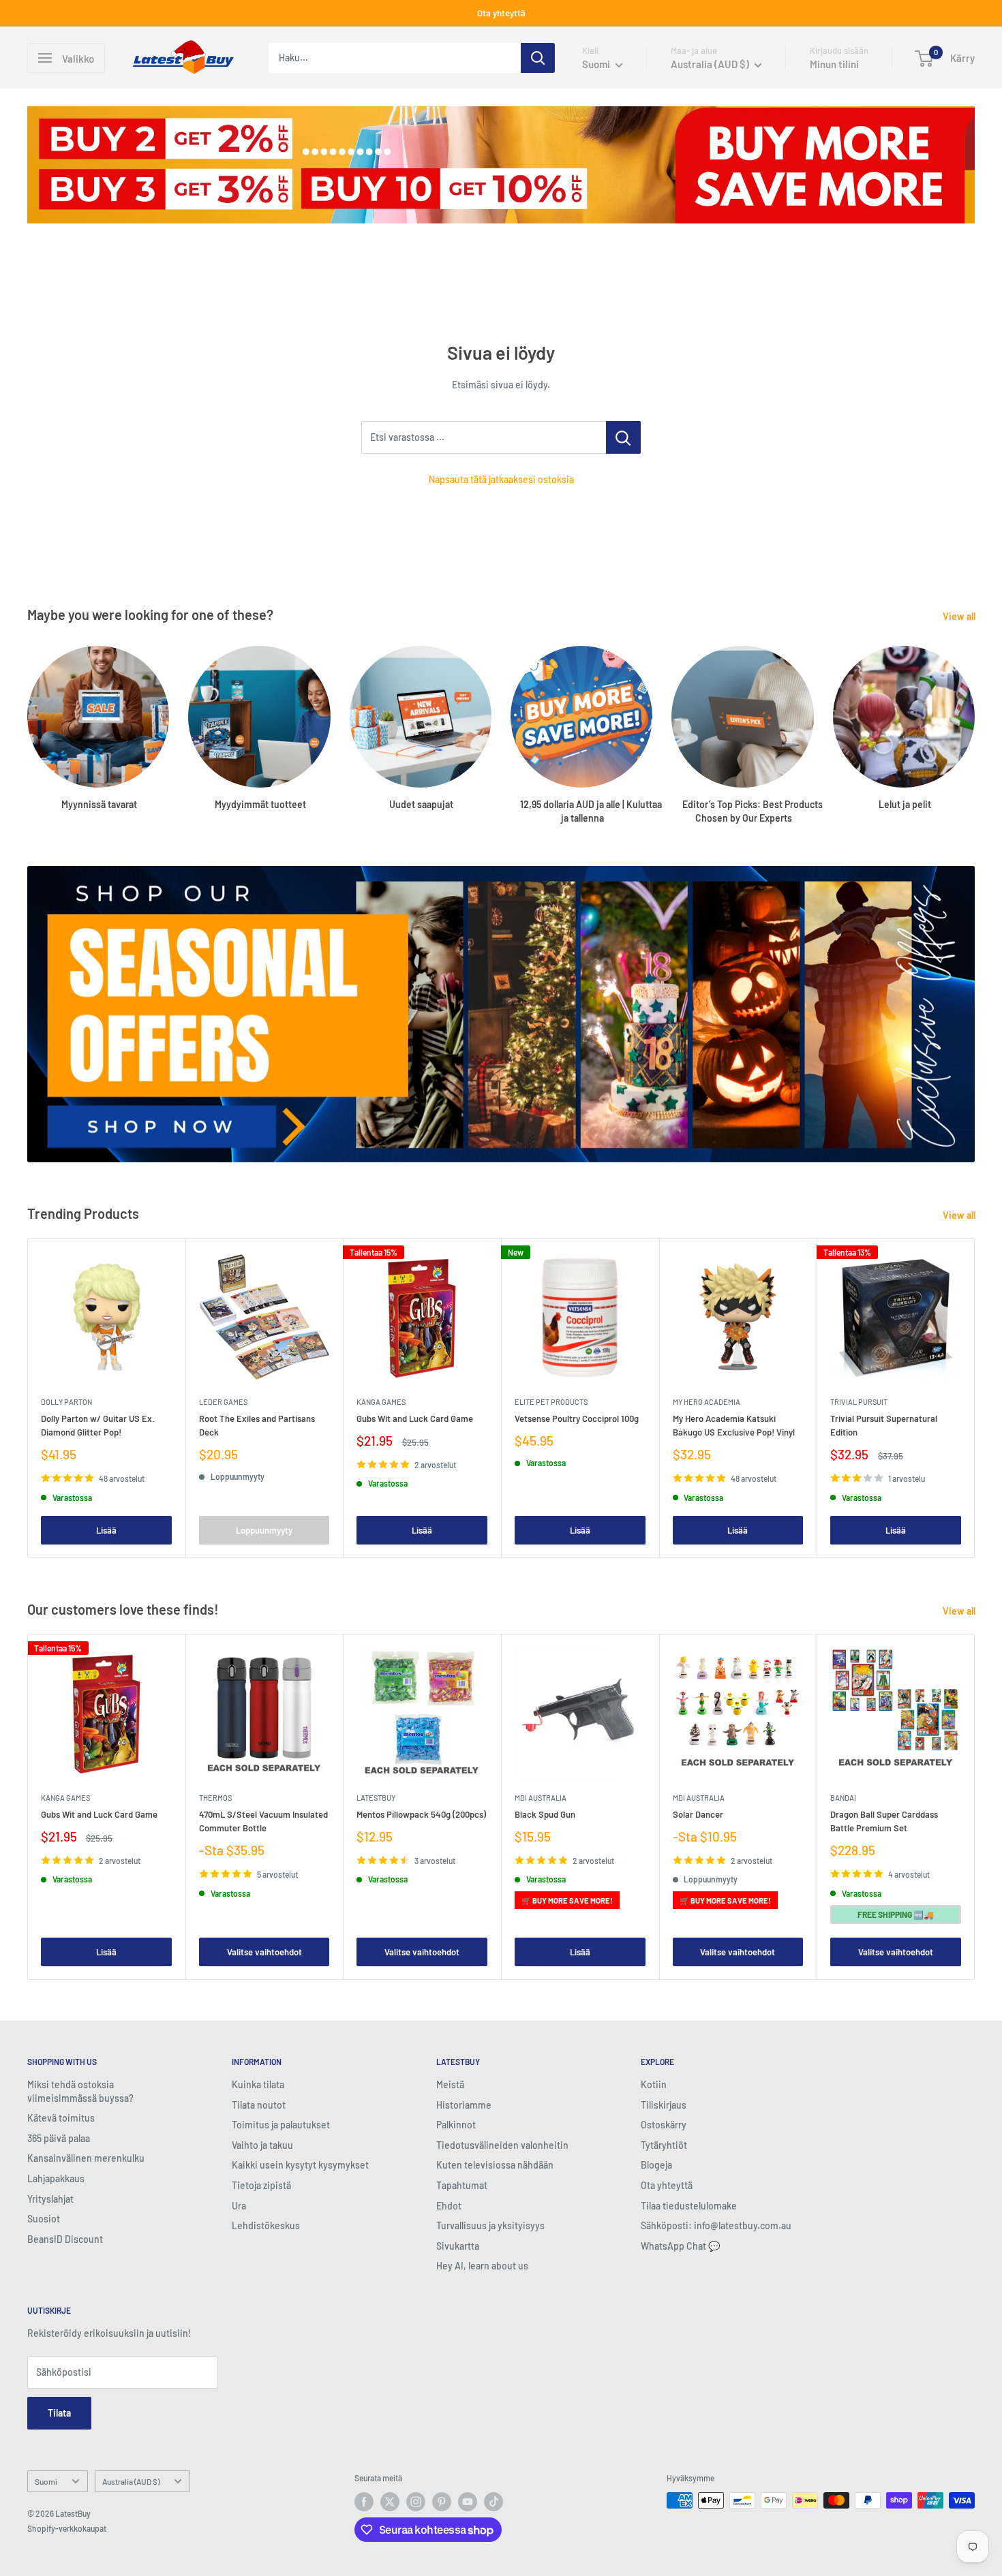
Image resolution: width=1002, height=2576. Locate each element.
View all (960, 616)
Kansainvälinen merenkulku (86, 2158)
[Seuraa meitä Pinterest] (442, 2502)
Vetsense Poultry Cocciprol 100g (577, 1418)
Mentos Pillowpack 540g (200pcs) (421, 1814)
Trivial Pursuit (859, 1402)
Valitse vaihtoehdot (264, 1952)
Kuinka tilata (258, 2084)
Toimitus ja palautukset (281, 2125)
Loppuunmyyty (264, 1530)
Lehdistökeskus (266, 2225)
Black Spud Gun (545, 1814)
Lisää (106, 1530)
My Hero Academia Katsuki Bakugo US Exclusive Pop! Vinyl (734, 1425)
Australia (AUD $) (131, 2481)
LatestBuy (376, 1798)
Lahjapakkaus (56, 2178)
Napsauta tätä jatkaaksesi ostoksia (501, 479)
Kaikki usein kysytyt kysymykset (300, 2165)
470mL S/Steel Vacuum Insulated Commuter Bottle (263, 1821)
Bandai (843, 1798)
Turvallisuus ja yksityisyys (490, 2225)
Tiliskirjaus (664, 2105)
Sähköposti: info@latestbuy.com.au (716, 2225)
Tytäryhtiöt (664, 2145)
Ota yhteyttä (501, 13)
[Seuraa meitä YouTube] (468, 2502)
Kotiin (654, 2084)
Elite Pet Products (551, 1402)
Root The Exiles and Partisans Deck (257, 1425)
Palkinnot (456, 2125)
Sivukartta (458, 2246)
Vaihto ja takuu (262, 2145)
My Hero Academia (707, 1402)
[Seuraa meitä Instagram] (416, 2502)
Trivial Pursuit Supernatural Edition (884, 1425)
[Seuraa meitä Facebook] (364, 2502)
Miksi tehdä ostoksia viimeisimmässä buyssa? (80, 2091)
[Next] (975, 1398)
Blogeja (656, 2165)
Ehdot (449, 2206)
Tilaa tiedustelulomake (689, 2206)
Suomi (46, 2481)
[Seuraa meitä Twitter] (390, 2502)
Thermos (215, 1798)
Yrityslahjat (50, 2199)
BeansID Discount (65, 2239)
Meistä (450, 2084)
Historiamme (464, 2105)
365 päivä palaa (59, 2138)
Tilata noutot (259, 2105)
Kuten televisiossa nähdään (495, 2165)
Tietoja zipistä (261, 2185)
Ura (239, 2206)
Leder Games (223, 1402)
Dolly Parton (66, 1402)
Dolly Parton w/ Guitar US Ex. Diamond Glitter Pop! (98, 1425)
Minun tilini (834, 64)
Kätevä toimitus (61, 2118)
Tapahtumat (462, 2185)
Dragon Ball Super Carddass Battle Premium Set (884, 1821)
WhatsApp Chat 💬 (680, 2246)
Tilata (59, 2413)
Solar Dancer (698, 1814)
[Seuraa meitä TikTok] (494, 2502)
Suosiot (44, 2219)
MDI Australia (541, 1798)
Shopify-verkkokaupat (67, 2528)
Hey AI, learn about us (482, 2266)
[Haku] (538, 58)
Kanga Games (381, 1402)
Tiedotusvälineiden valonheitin (502, 2145)
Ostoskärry (664, 2125)
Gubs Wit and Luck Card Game (415, 1418)
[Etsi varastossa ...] (623, 437)
